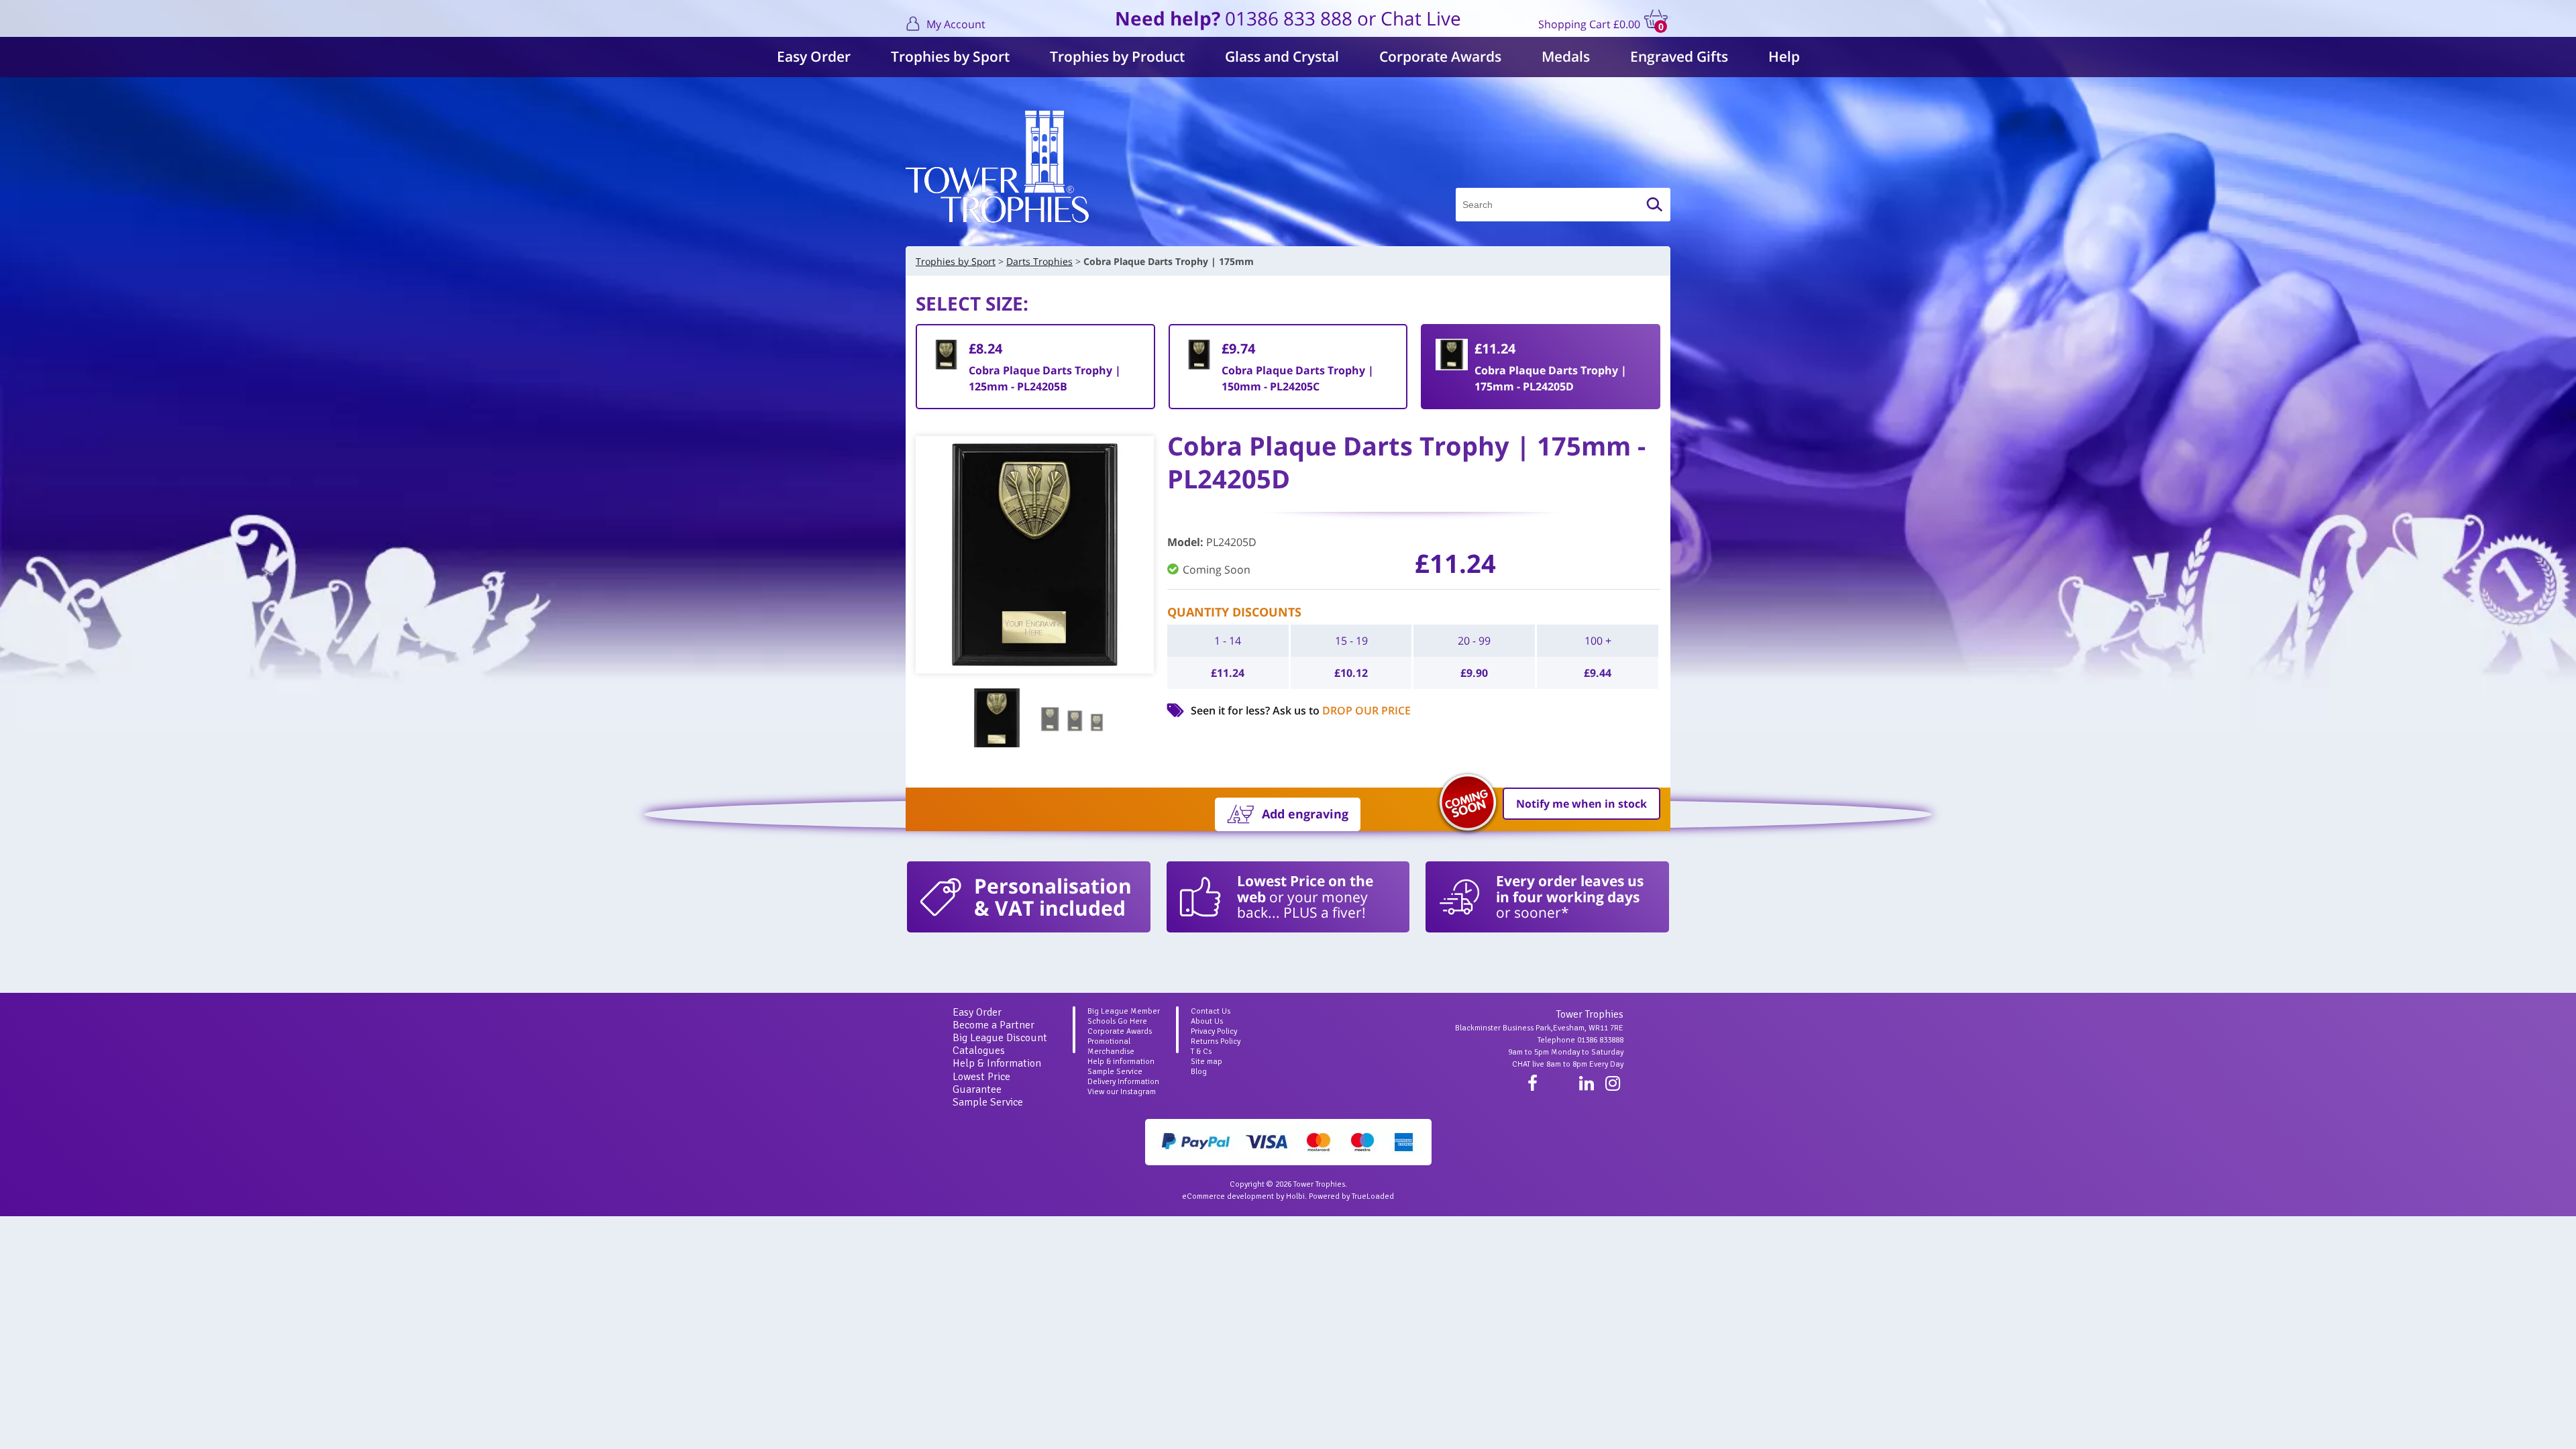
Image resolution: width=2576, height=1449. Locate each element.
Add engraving (1305, 814)
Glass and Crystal (1282, 56)
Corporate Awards (1440, 56)
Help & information (1121, 1062)
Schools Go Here (1117, 1021)
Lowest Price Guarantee (981, 1083)
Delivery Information (1123, 1082)
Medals (1566, 56)
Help (1784, 56)
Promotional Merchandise (1111, 1046)
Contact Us (1211, 1011)
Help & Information (997, 1063)
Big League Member (1124, 1011)
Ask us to (1342, 710)
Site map (1206, 1062)
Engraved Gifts (1679, 56)
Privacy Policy (1214, 1031)
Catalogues (979, 1051)
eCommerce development (1228, 1196)
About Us (1207, 1021)
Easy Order (814, 56)
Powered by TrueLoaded (1351, 1196)
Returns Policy (1216, 1041)
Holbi (1295, 1196)
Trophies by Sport (950, 56)
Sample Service (988, 1102)
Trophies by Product (1117, 56)
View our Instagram (1122, 1092)
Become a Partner (994, 1025)
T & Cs (1201, 1052)
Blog (1199, 1072)
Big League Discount (1000, 1038)
